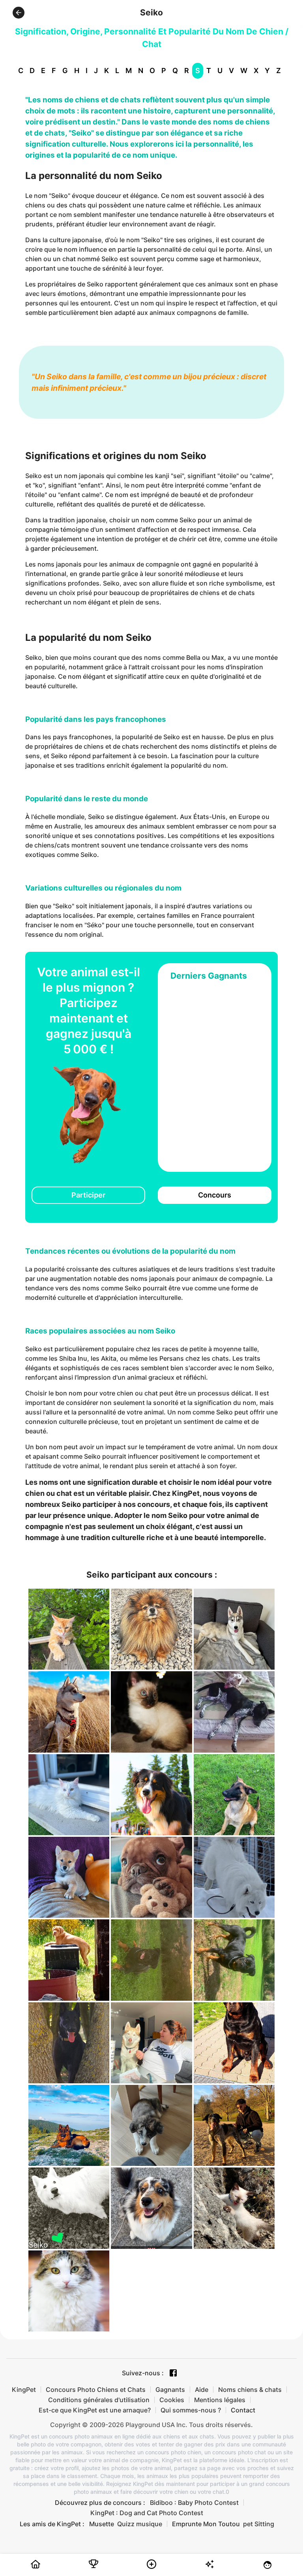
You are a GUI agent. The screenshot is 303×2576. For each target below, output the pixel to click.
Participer (88, 1195)
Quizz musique (140, 2524)
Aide (202, 2390)
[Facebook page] (173, 2373)
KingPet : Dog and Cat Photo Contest (147, 2513)
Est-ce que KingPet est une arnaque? (95, 2410)
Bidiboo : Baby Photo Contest (194, 2503)
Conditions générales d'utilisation (99, 2400)
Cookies (172, 2400)
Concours (215, 1195)
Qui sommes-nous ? (191, 2410)
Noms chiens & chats (250, 2390)
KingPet (24, 2390)
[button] (19, 13)
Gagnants (170, 2390)
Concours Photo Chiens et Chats (96, 2390)
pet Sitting (259, 2524)
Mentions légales (220, 2400)
